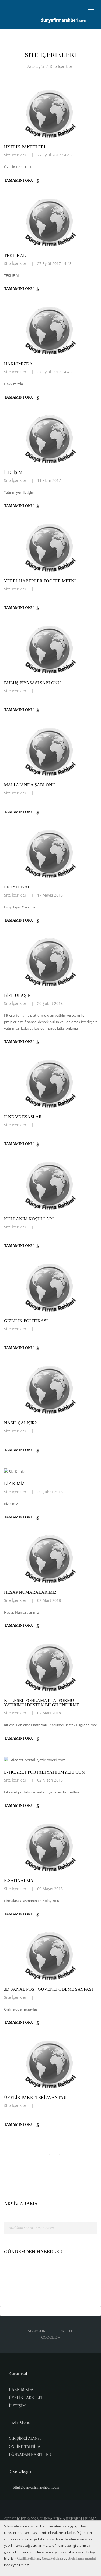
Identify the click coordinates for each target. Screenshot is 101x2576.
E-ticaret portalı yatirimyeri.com (45, 1772)
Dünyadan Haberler (30, 2455)
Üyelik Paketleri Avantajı (35, 2097)
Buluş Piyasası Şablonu (32, 683)
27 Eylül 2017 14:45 (54, 372)
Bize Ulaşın (18, 995)
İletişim (13, 472)
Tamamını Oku (19, 180)
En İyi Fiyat (17, 887)
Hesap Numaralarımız (30, 1592)
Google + (51, 2337)
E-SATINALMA (19, 1881)
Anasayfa (36, 67)
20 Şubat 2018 (50, 1003)
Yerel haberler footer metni (40, 581)
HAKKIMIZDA (21, 2390)
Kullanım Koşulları (29, 1219)
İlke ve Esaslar (23, 1117)
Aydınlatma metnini (82, 2559)
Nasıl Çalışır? (20, 1423)
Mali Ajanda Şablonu (30, 785)
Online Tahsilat (26, 2447)
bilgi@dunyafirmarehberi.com (36, 2487)
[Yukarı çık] (50, 2311)
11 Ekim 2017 (49, 480)
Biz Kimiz (14, 1484)
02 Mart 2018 (49, 1600)
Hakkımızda (18, 364)
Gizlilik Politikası (26, 1321)
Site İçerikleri (62, 67)
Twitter (67, 2331)
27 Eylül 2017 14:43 (54, 155)
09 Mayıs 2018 (50, 1889)
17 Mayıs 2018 (50, 895)
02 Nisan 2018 (50, 1780)
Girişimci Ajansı (25, 2439)
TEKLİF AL (15, 255)
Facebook (36, 2331)
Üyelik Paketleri (27, 2398)
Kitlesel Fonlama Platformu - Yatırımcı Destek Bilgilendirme (42, 1703)
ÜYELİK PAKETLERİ (25, 147)
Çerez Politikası (52, 2559)
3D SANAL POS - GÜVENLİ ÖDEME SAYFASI (48, 1989)
